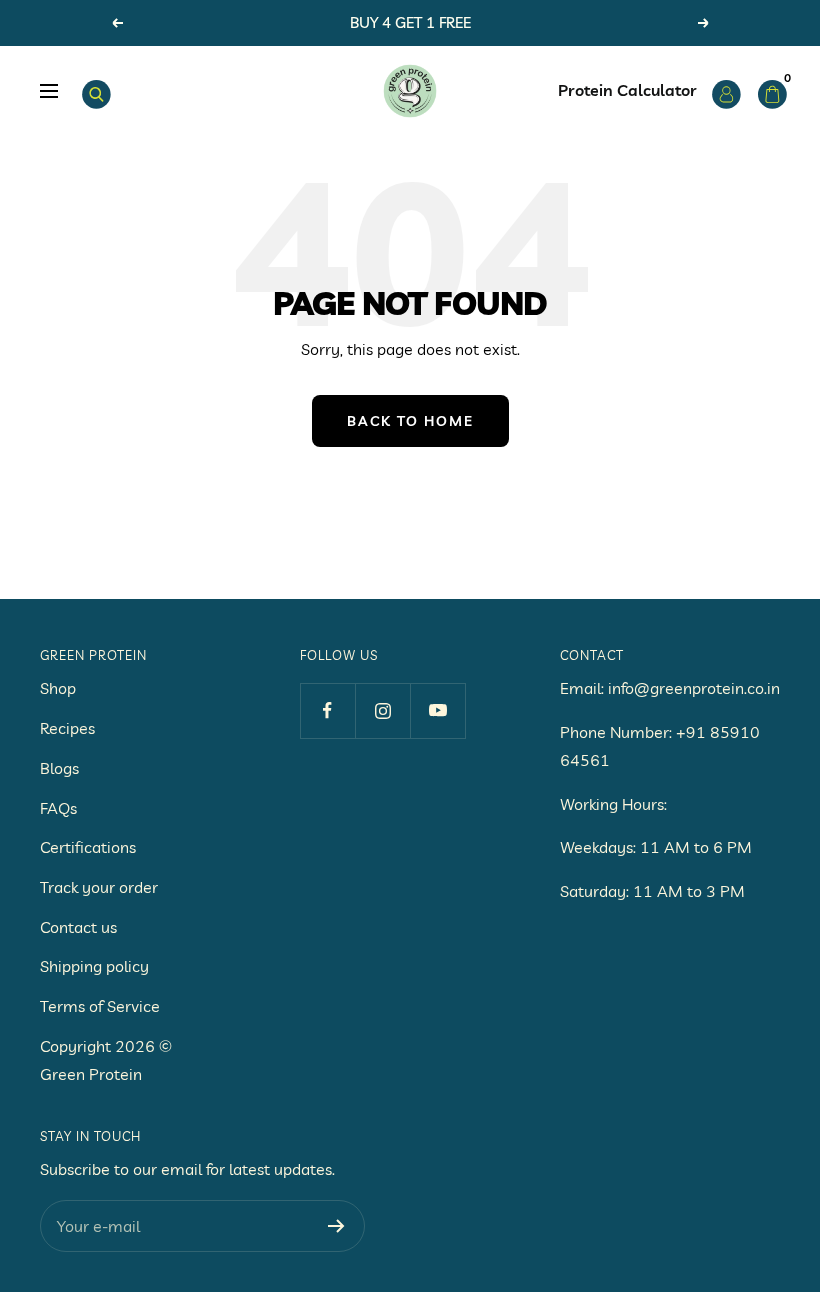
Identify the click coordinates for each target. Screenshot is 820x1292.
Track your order (99, 887)
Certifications (88, 847)
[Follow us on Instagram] (382, 710)
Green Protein (91, 1074)
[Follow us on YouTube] (437, 710)
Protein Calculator (627, 90)
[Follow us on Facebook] (327, 710)
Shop (58, 688)
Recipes (67, 728)
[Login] (723, 91)
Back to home (410, 421)
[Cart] (769, 91)
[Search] (93, 91)
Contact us (78, 927)
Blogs (59, 768)
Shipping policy (94, 966)
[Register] (336, 1226)
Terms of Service (100, 1006)
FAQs (58, 808)
